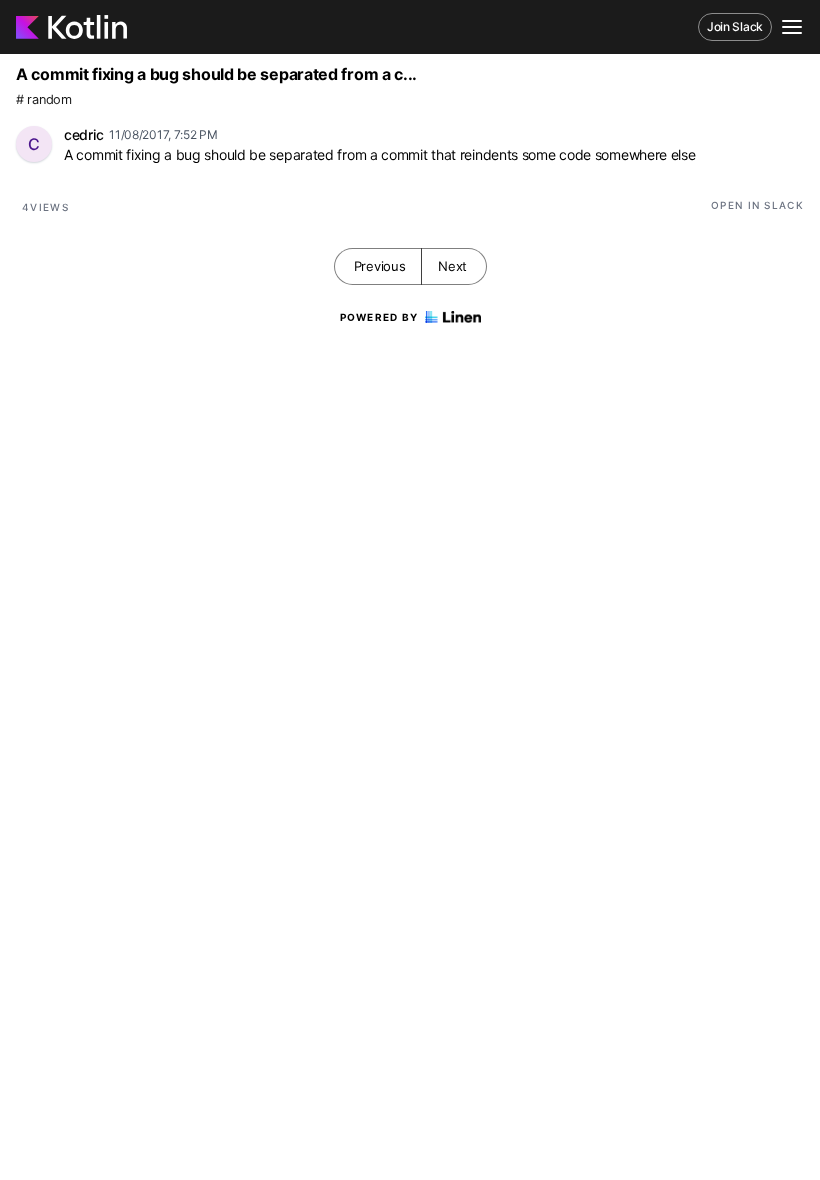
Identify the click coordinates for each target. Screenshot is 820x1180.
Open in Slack (757, 205)
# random (44, 99)
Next (452, 266)
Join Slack (735, 26)
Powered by (379, 317)
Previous (380, 266)
